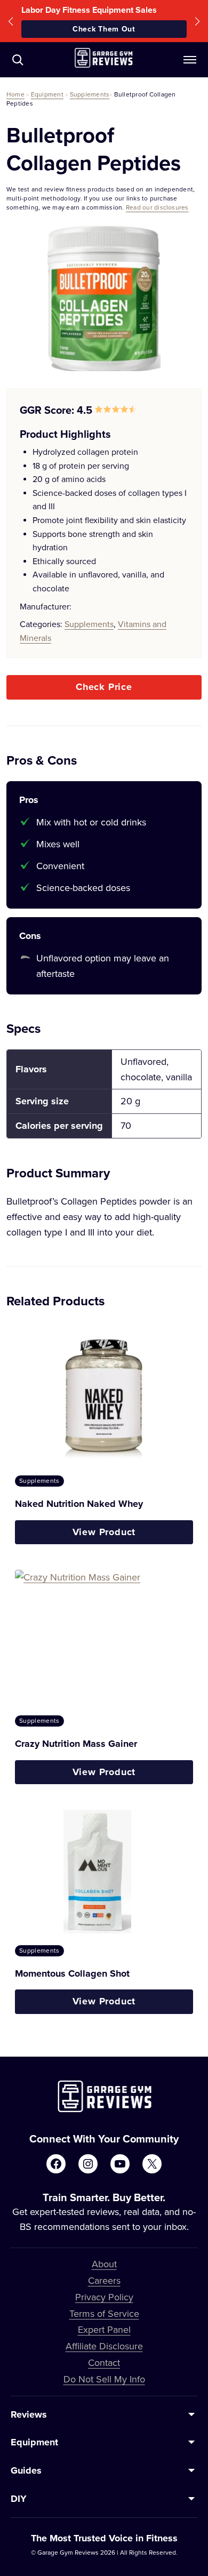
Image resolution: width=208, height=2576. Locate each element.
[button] (11, 21)
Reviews (29, 2414)
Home (15, 94)
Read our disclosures (157, 207)
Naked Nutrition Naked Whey (79, 1504)
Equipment (47, 94)
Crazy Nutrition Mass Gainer (76, 1744)
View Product (104, 1532)
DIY (19, 2499)
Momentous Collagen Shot (72, 1973)
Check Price (104, 687)
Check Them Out (104, 29)
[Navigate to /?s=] (18, 60)
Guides (26, 2470)
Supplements (90, 94)
